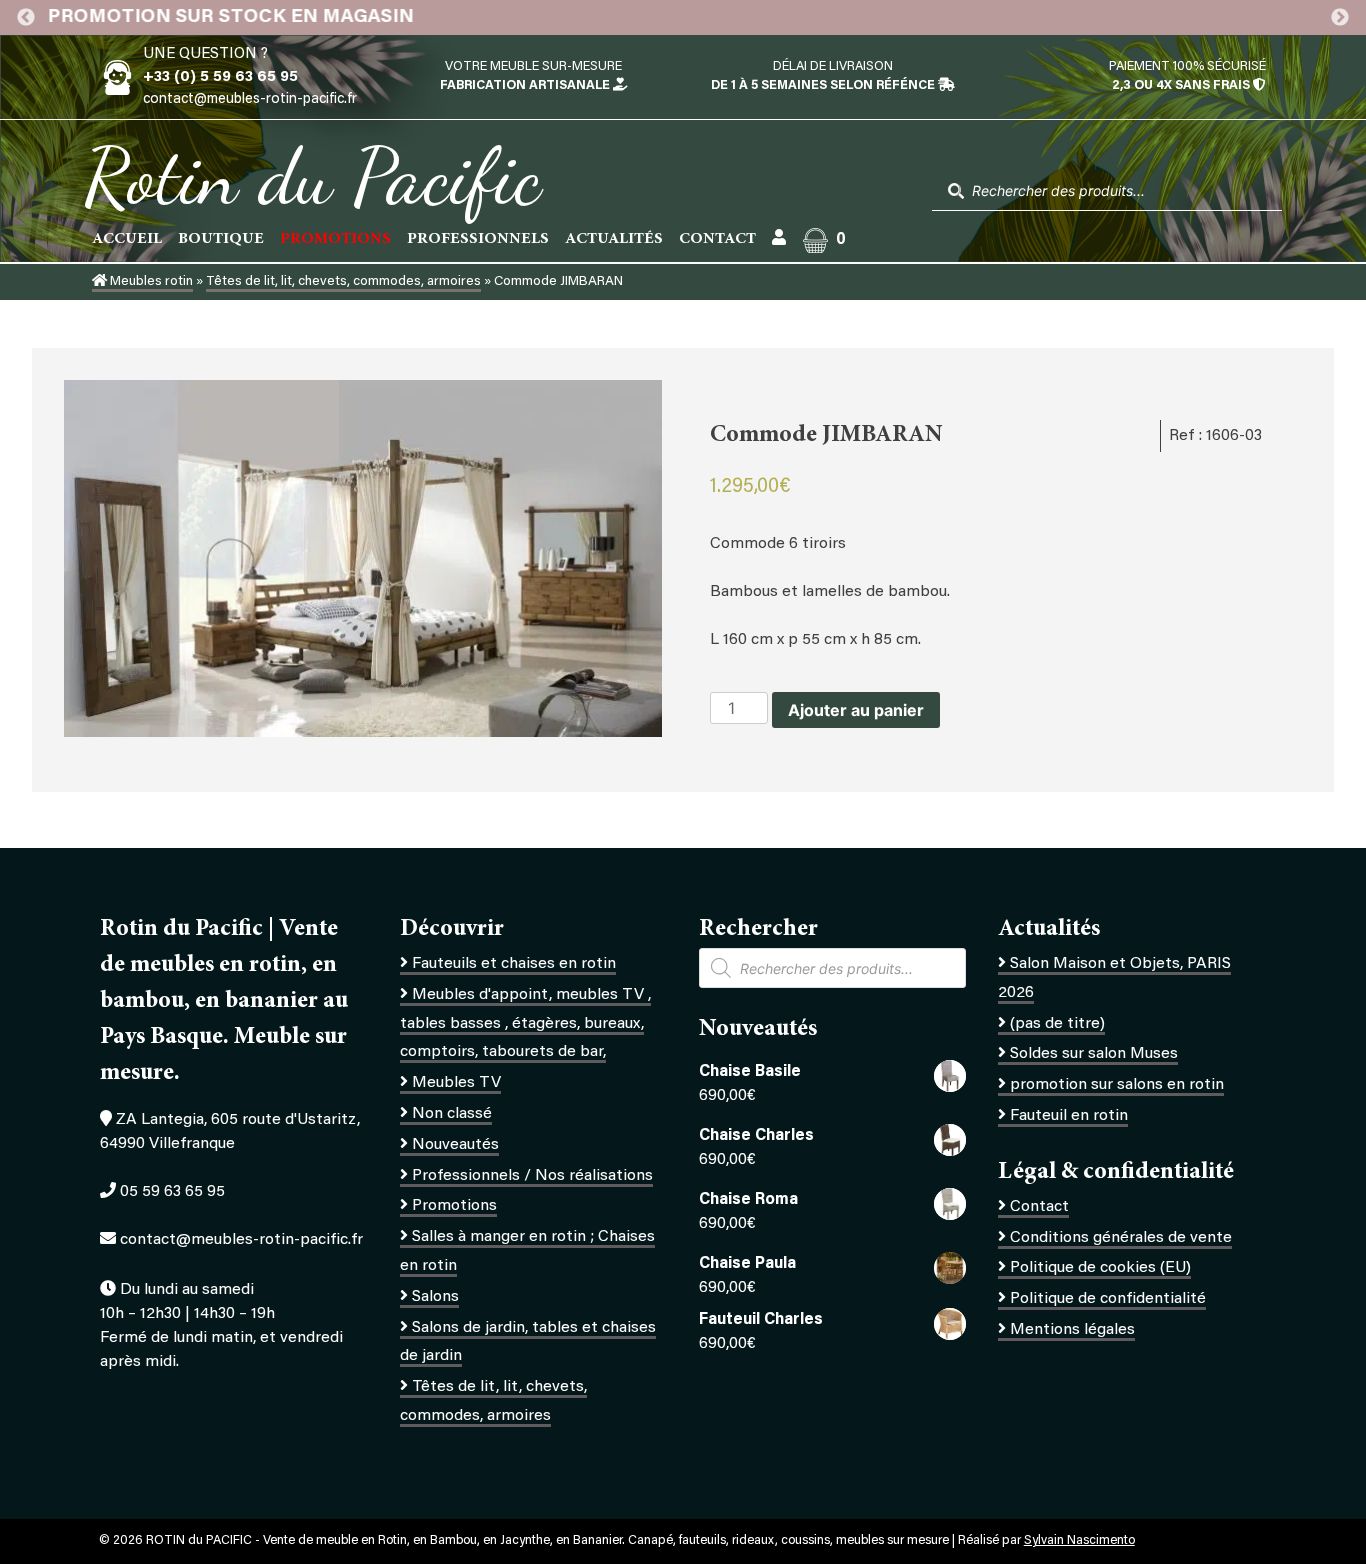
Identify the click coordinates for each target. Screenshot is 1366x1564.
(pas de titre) (1057, 1024)
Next (1340, 18)
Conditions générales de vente (1121, 1238)
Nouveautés (455, 1145)
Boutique (221, 239)
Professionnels (478, 239)
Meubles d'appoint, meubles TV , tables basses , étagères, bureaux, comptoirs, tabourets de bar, (525, 1024)
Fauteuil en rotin (1069, 1116)
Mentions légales (1072, 1330)
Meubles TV (456, 1083)
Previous (26, 18)
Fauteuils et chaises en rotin (514, 964)
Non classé (452, 1114)
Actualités (614, 239)
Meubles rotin (150, 282)
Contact (717, 239)
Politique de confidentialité (1108, 1299)
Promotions (454, 1206)
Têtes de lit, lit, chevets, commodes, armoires (343, 282)
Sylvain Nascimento (1079, 1541)
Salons (435, 1297)
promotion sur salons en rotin (1117, 1085)
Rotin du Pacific (312, 176)
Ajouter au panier (856, 710)
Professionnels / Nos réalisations (532, 1176)
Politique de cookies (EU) (1100, 1268)
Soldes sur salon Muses (1094, 1054)
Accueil (127, 239)
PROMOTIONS (335, 239)
